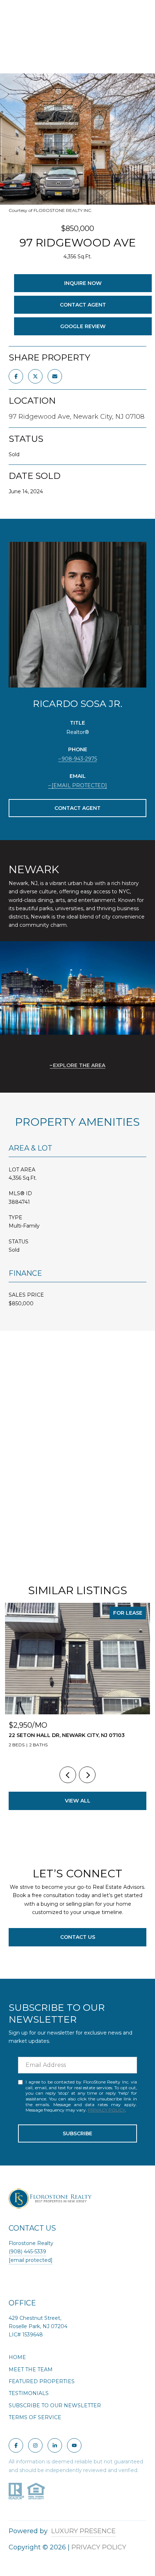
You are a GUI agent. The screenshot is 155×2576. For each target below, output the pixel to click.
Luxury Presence (83, 2531)
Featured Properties (42, 2381)
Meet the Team (31, 2369)
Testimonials (29, 2393)
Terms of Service (35, 2417)
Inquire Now (83, 283)
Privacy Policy (107, 2110)
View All (78, 1801)
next (87, 1775)
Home (17, 2357)
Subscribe (77, 2133)
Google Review (83, 326)
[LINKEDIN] (55, 2445)
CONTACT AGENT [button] (77, 808)
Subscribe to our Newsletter (55, 2405)
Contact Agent (83, 305)
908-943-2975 (79, 759)
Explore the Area (79, 1065)
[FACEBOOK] (16, 2445)
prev (68, 1775)
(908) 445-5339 (27, 2251)
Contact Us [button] (78, 1937)
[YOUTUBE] (74, 2445)
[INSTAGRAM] (35, 2445)
